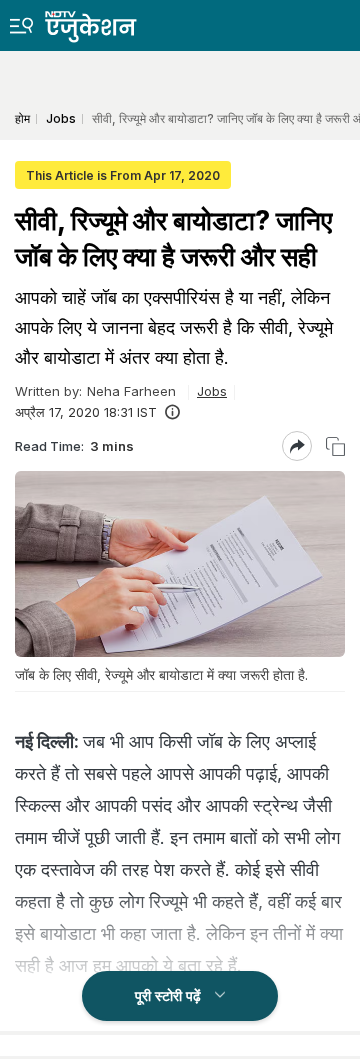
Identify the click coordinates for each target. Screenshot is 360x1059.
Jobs (212, 391)
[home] (105, 21)
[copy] (335, 446)
